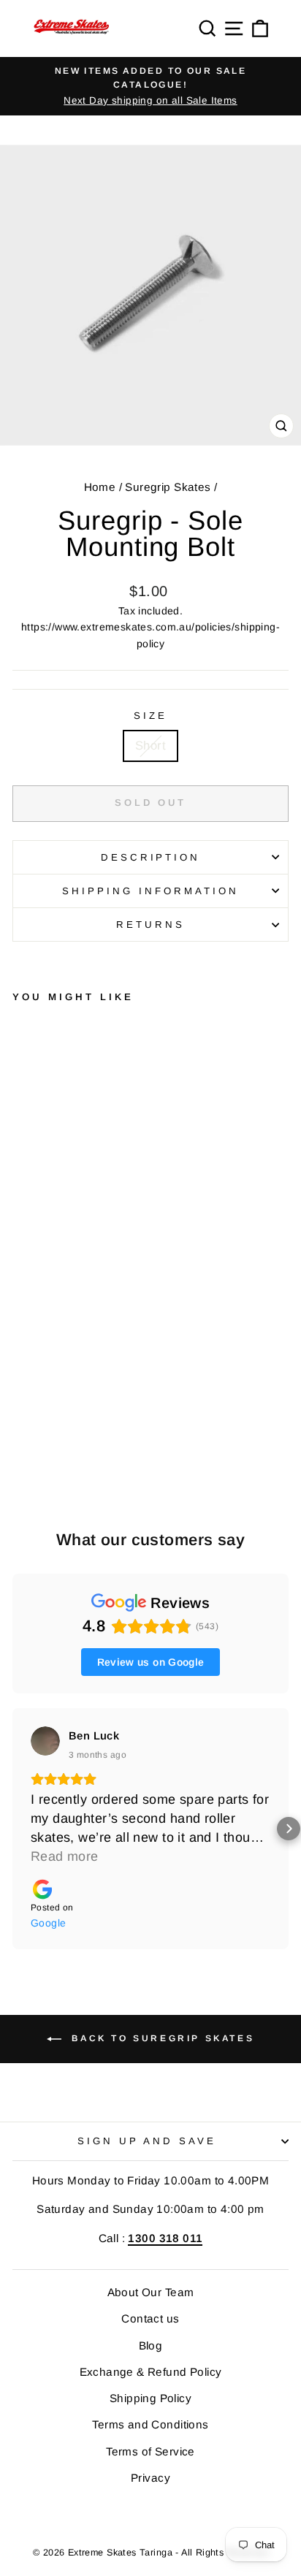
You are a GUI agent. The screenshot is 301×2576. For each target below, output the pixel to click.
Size (150, 716)
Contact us (150, 2318)
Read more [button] (65, 1856)
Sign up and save (147, 2141)
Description (151, 857)
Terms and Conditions (150, 2424)
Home (100, 487)
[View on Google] (45, 1741)
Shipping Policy (150, 2398)
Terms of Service (150, 2451)
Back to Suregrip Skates (161, 2039)
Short (150, 746)
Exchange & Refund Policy (151, 2372)
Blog (151, 2346)
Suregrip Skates (168, 487)
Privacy (150, 2478)
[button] (12, 1829)
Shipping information (150, 891)
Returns (150, 925)
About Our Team (151, 2292)
